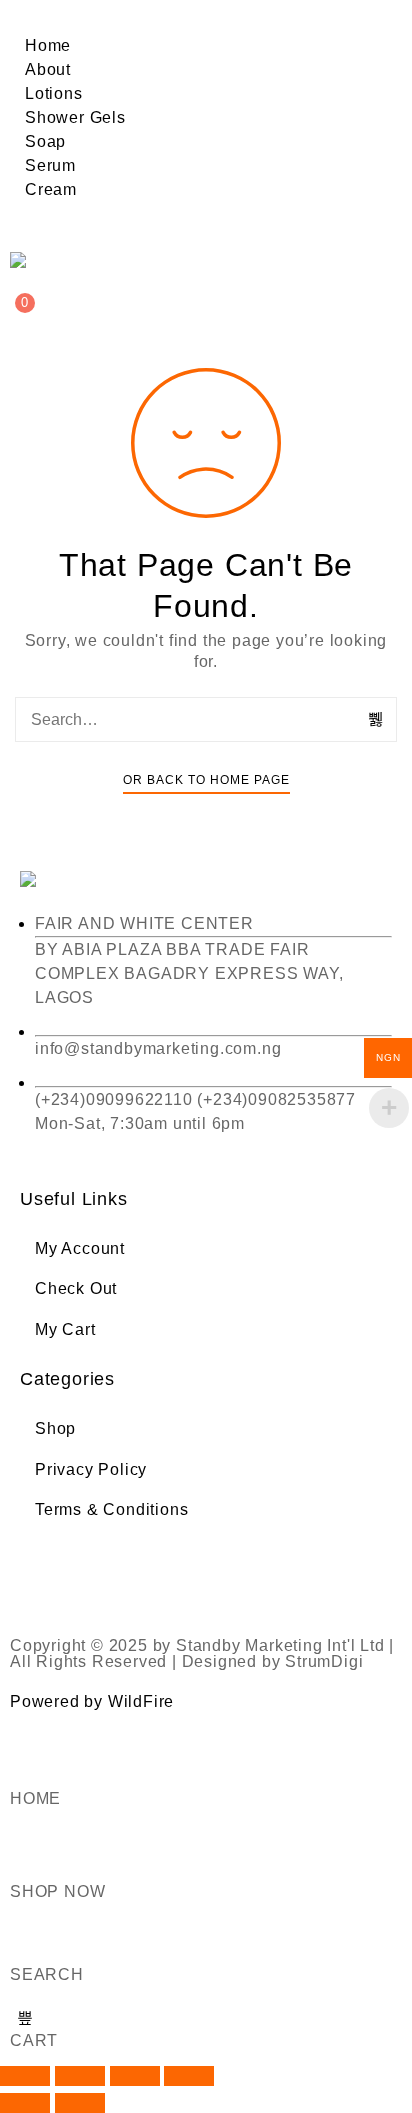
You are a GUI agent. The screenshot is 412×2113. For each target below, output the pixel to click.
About (48, 69)
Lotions (54, 93)
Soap (45, 141)
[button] (206, 22)
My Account (80, 1248)
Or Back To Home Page (206, 780)
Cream (51, 189)
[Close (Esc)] (189, 2076)
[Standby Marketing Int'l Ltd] (29, 260)
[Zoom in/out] (25, 2076)
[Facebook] (45, 1576)
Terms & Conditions (111, 1509)
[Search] (377, 719)
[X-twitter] (100, 1576)
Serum (50, 165)
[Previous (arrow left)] (25, 2103)
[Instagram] (155, 1576)
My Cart (65, 1329)
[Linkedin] (209, 1576)
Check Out (76, 1288)
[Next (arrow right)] (80, 2103)
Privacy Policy (91, 1469)
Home (48, 45)
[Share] (135, 2076)
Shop (55, 1428)
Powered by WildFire (92, 1701)
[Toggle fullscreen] (80, 2076)
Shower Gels (75, 117)
